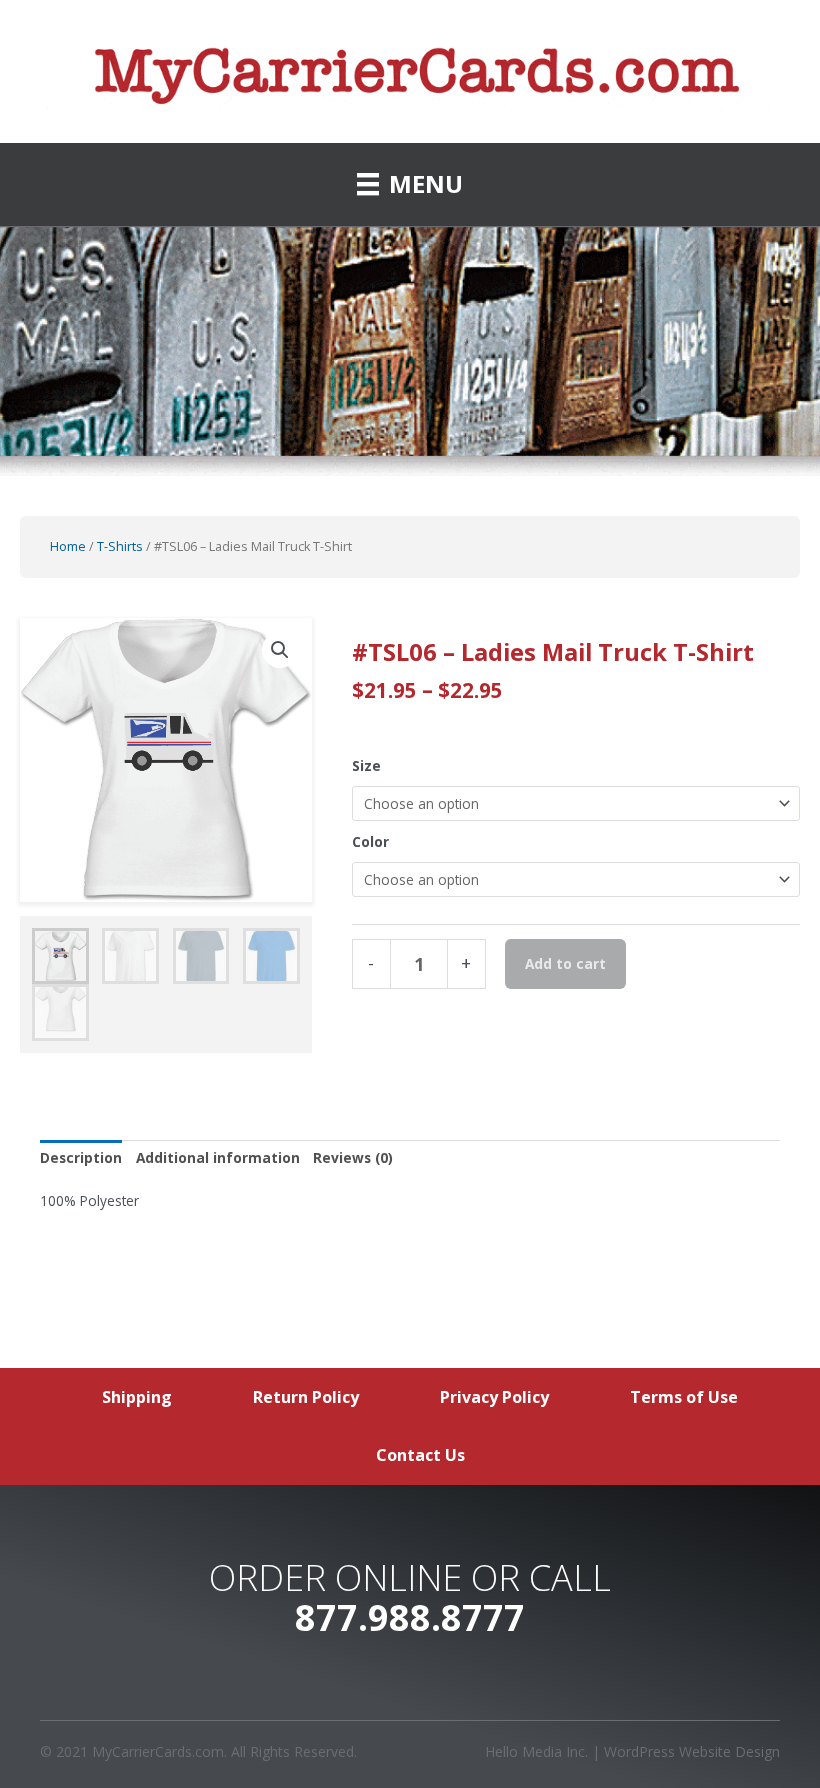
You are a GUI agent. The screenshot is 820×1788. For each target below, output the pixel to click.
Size (366, 765)
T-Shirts (120, 546)
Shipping (137, 1397)
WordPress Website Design (692, 1751)
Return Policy (306, 1397)
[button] (280, 650)
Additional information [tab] (218, 1157)
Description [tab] (81, 1157)
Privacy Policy (494, 1397)
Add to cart (565, 963)
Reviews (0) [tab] (353, 1157)
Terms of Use (684, 1397)
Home (68, 546)
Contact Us (420, 1455)
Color (370, 841)
